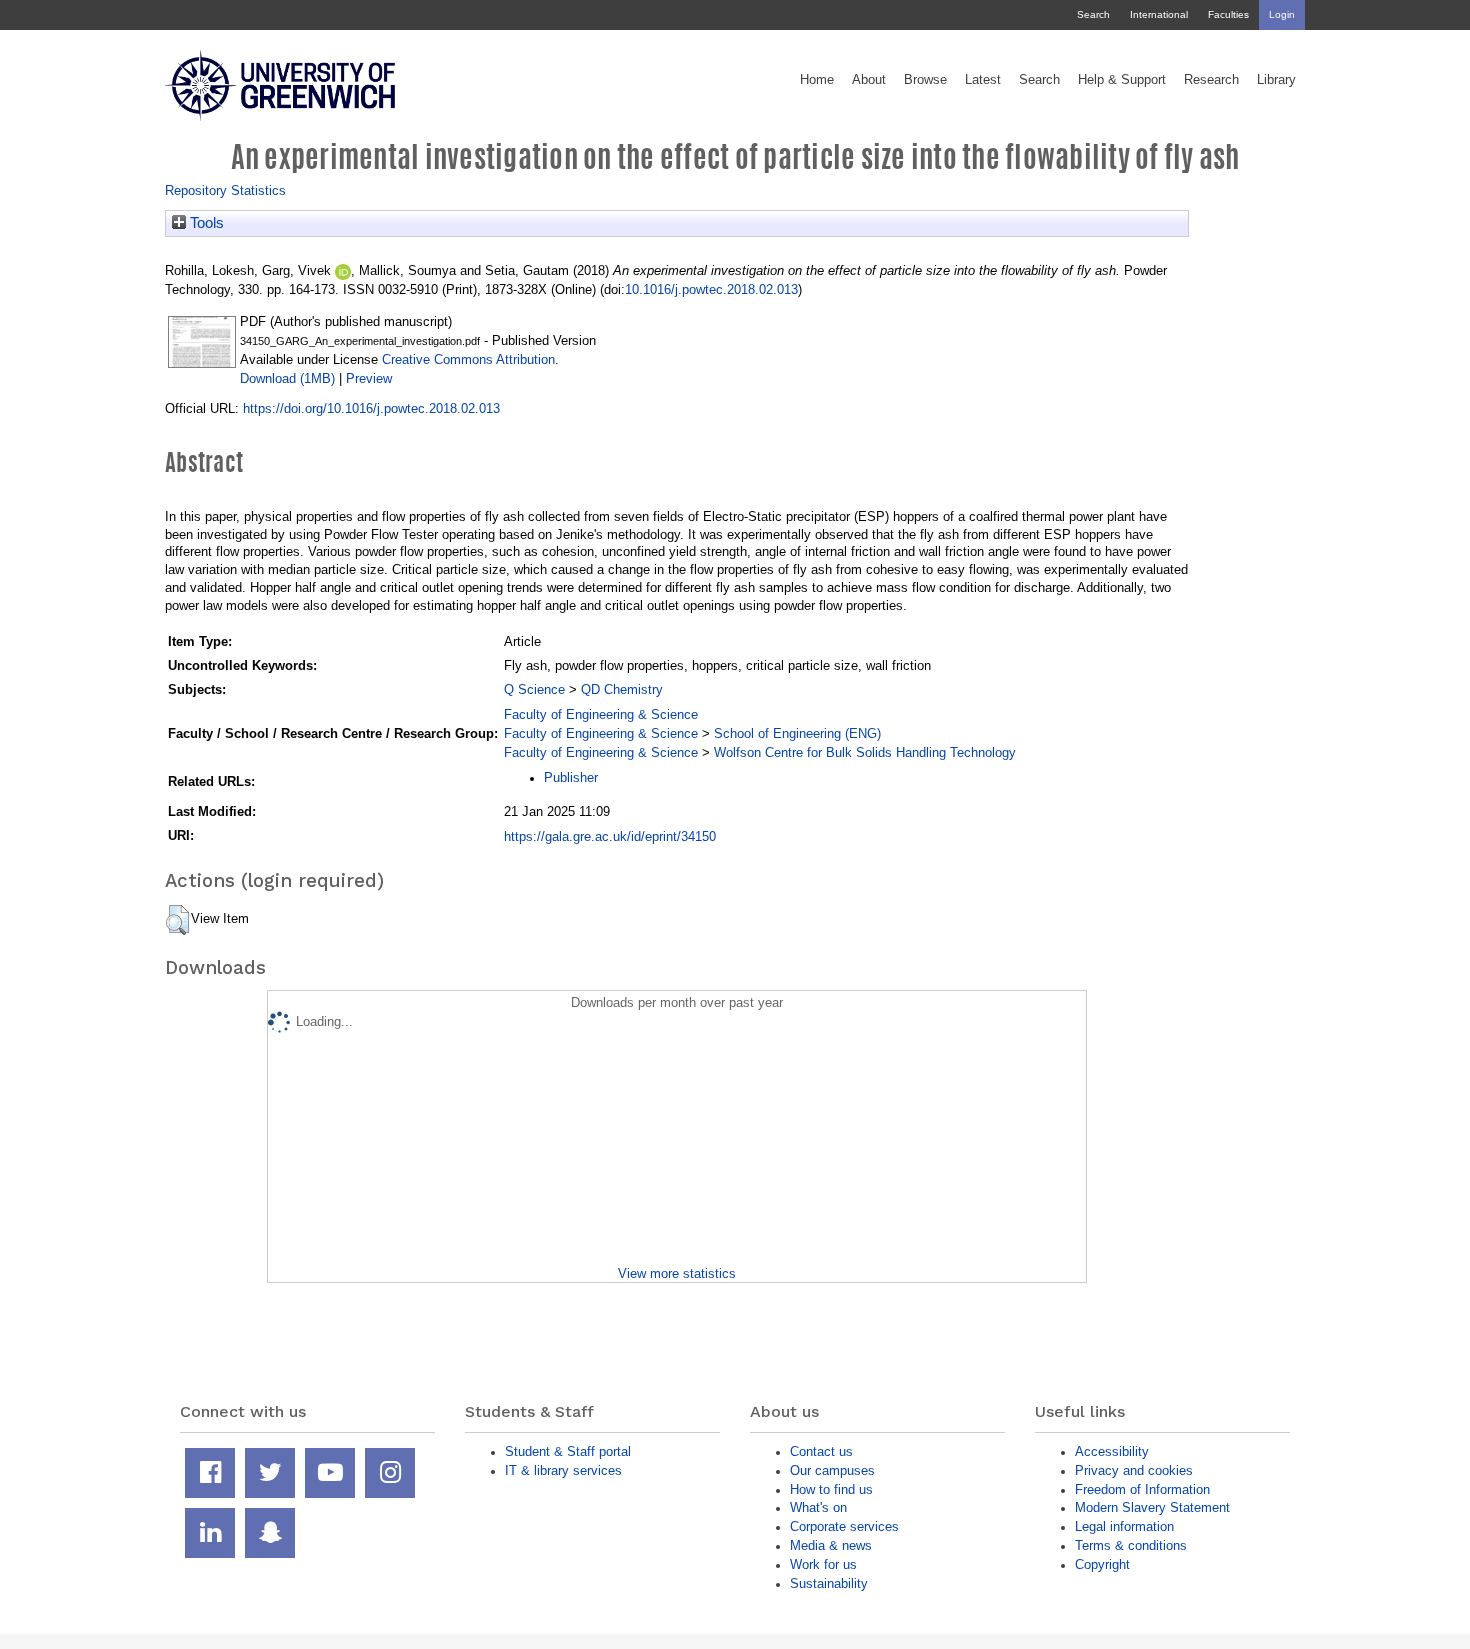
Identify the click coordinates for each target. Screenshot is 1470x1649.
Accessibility (1112, 1451)
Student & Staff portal (568, 1451)
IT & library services (563, 1470)
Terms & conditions (1131, 1545)
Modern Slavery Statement (1152, 1507)
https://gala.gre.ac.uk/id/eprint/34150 (610, 836)
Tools (205, 223)
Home (817, 80)
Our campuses (832, 1470)
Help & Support (1122, 80)
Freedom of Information (1142, 1489)
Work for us (823, 1564)
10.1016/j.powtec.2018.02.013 (711, 289)
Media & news (831, 1545)
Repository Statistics (225, 190)
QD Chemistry (622, 689)
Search (1093, 14)
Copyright (1102, 1564)
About (869, 80)
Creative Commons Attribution (468, 359)
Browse (925, 80)
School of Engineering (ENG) (797, 733)
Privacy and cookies (1134, 1470)
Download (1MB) (287, 378)
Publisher (571, 777)
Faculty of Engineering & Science (601, 714)
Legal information (1124, 1526)
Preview (369, 378)
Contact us (821, 1451)
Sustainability (829, 1583)
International (1159, 14)
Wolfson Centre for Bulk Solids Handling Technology (865, 752)
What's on (818, 1507)
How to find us (831, 1489)
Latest (983, 80)
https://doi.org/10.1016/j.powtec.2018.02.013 (371, 408)
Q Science (534, 689)
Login (1282, 14)
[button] (177, 920)
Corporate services (844, 1526)
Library (1276, 80)
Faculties (1228, 14)
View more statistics (677, 1273)
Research (1211, 80)
